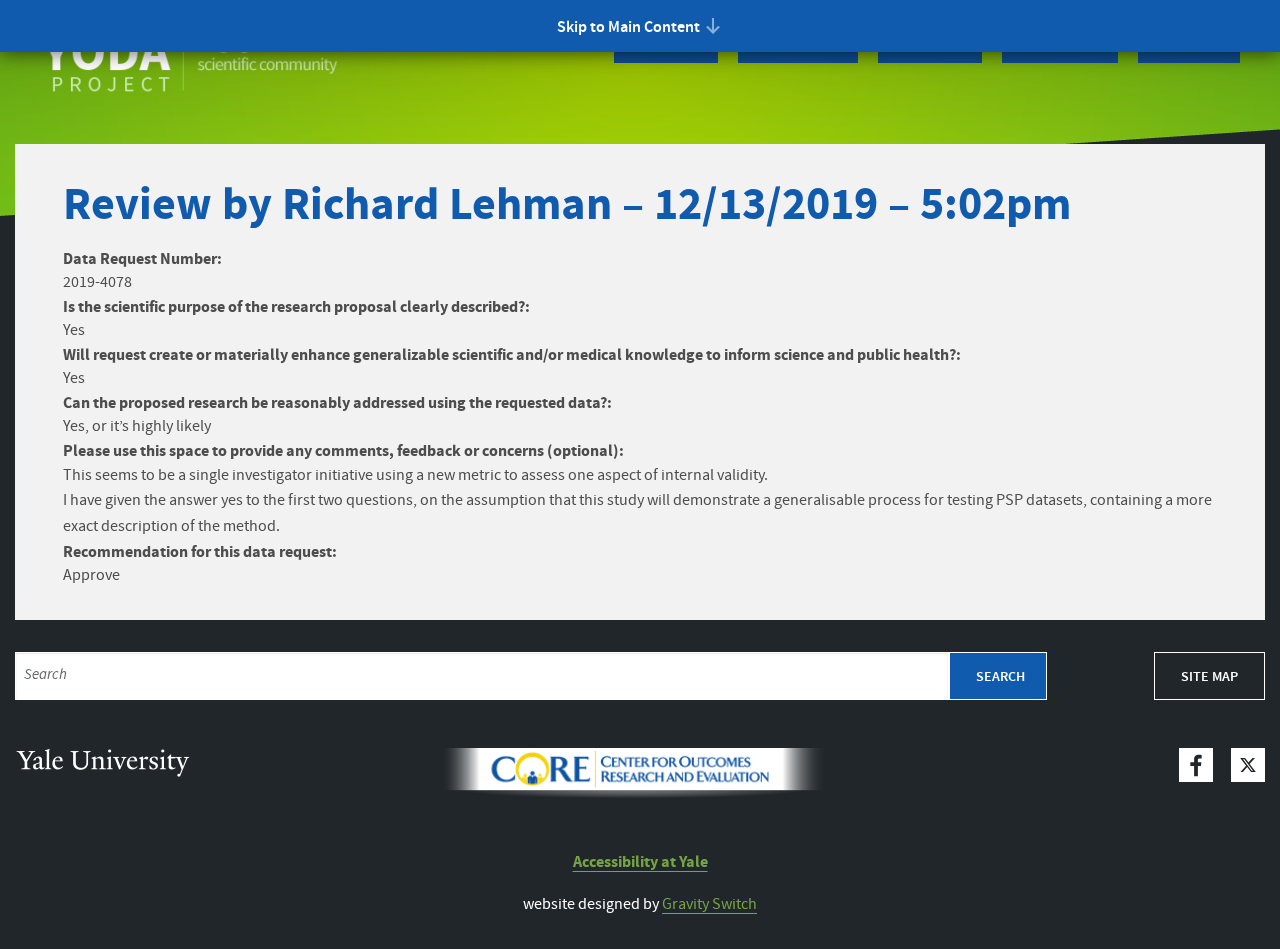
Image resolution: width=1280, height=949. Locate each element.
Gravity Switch (709, 904)
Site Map (1209, 677)
